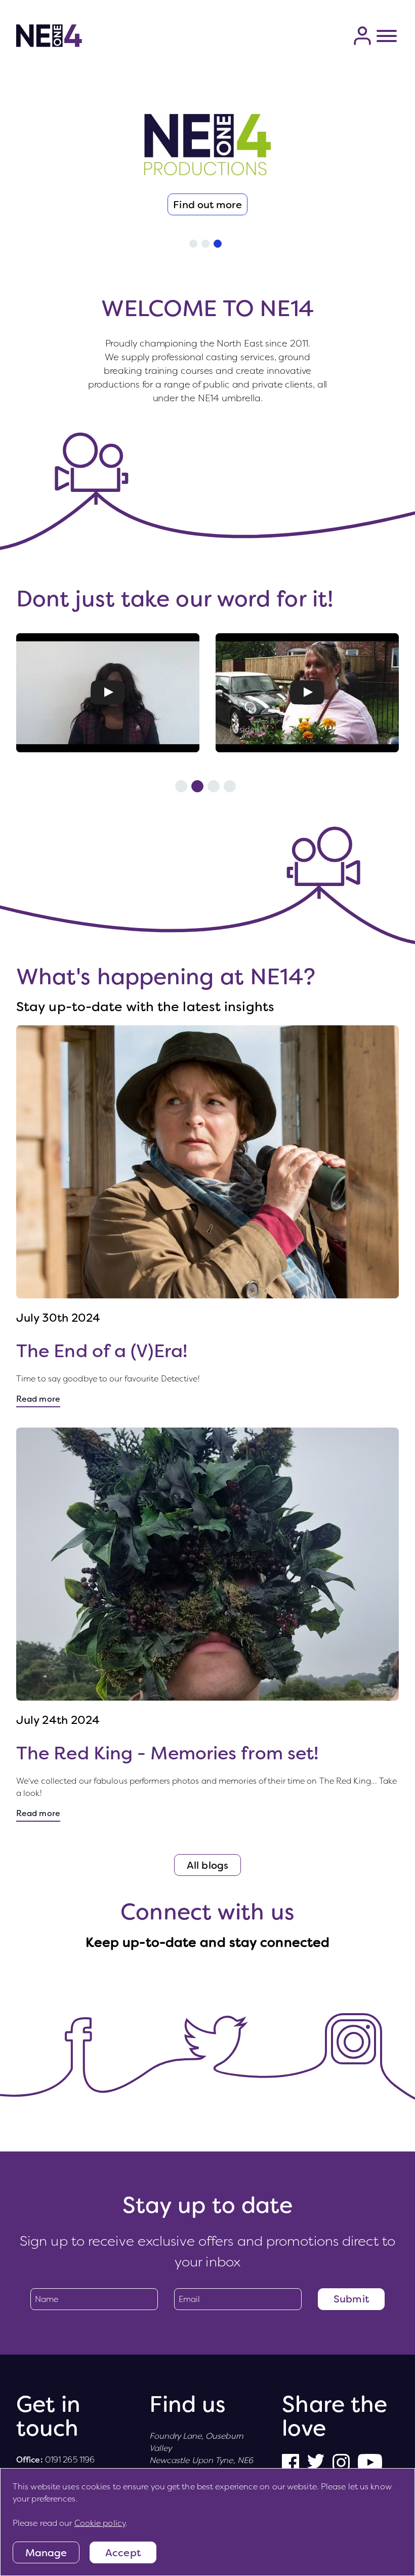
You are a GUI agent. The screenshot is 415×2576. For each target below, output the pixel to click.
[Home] (49, 36)
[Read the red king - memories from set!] (207, 1564)
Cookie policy (100, 2523)
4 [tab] (230, 786)
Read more (38, 1399)
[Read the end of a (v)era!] (207, 1162)
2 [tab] (205, 244)
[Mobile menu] (387, 36)
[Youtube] (370, 2463)
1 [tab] (193, 244)
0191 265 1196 (70, 2460)
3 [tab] (218, 244)
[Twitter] (237, 2031)
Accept (123, 2553)
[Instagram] (354, 2025)
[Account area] (362, 36)
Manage (46, 2553)
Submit (351, 2299)
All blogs (207, 1865)
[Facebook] (290, 2463)
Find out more (207, 205)
